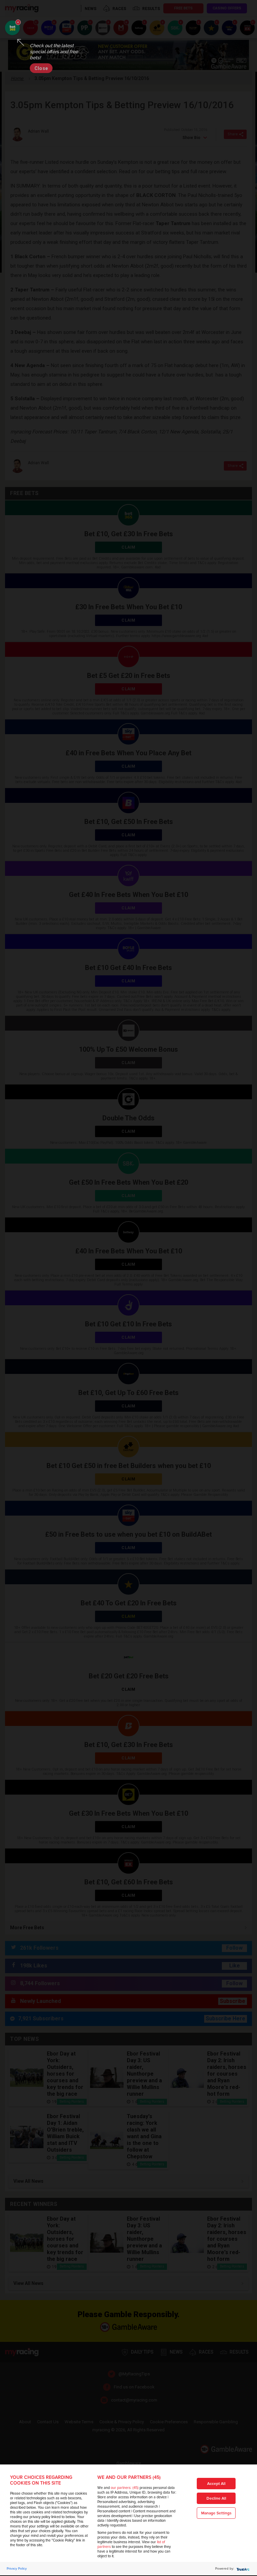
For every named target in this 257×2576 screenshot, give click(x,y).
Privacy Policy (17, 2569)
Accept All (216, 2484)
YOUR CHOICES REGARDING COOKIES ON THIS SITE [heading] (41, 2480)
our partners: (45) (125, 2488)
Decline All (216, 2498)
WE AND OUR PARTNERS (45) (129, 2477)
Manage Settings (216, 2513)
